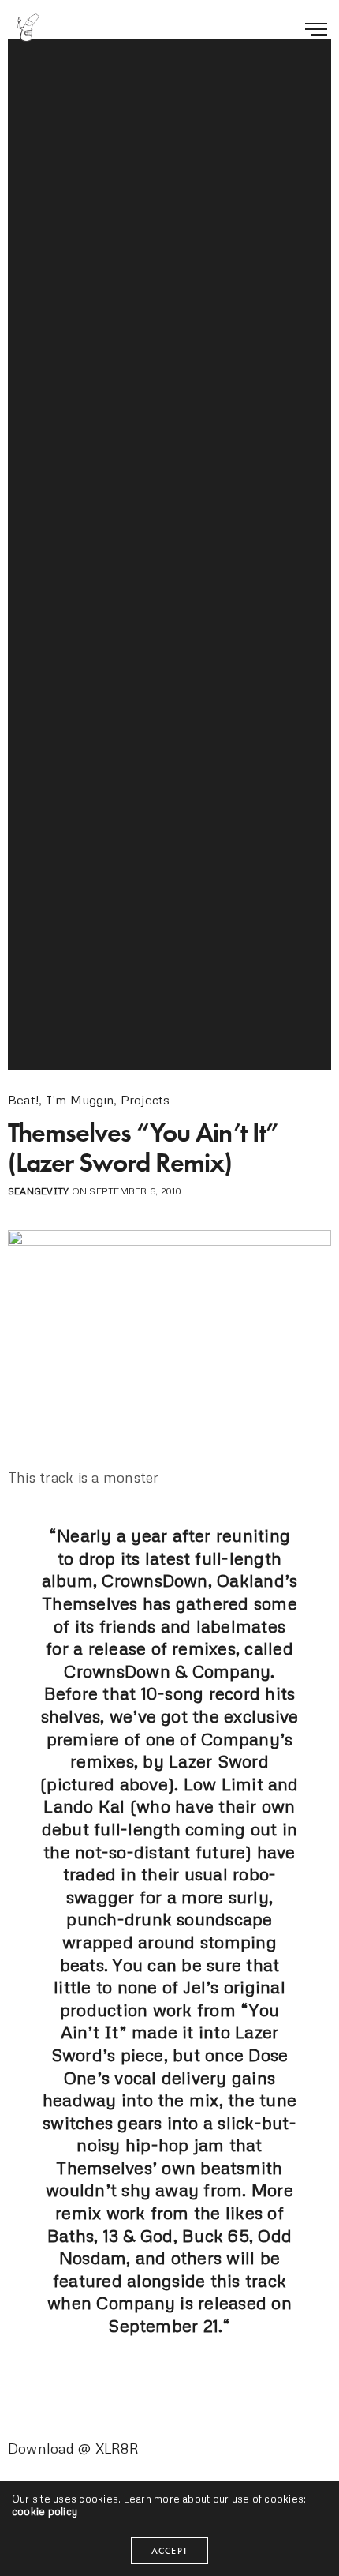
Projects (145, 1100)
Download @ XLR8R (73, 2448)
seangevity (38, 1191)
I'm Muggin (80, 1100)
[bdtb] (28, 28)
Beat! (23, 1100)
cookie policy (45, 2511)
